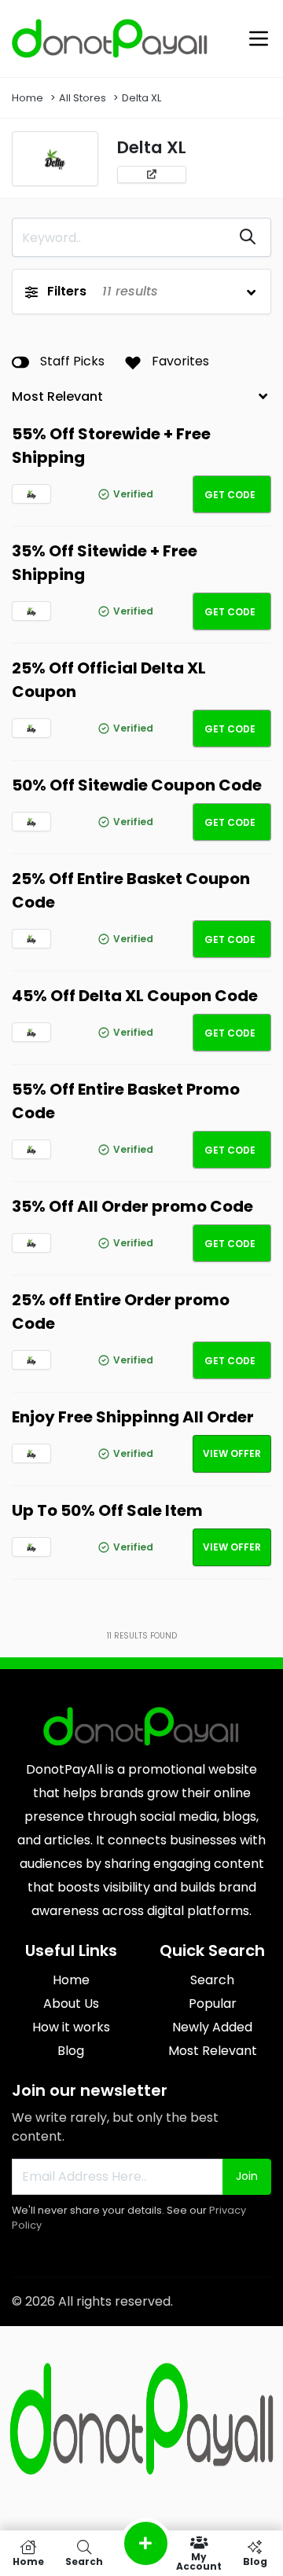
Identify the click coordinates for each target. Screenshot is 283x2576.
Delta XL (141, 98)
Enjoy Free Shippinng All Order (133, 1417)
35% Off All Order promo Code (132, 1206)
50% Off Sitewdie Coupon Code (137, 785)
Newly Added (212, 2027)
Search (212, 1980)
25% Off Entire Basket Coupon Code (131, 890)
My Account (199, 2561)
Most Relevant (213, 2051)
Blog (71, 2051)
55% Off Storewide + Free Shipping (111, 446)
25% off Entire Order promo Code (121, 1312)
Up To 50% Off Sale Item (107, 1510)
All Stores (83, 98)
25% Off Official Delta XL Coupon (109, 680)
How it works (71, 2027)
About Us (71, 2004)
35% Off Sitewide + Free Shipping (105, 563)
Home (28, 98)
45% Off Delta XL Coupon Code (135, 996)
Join (247, 2176)
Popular (213, 2004)
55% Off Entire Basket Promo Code (126, 1101)
